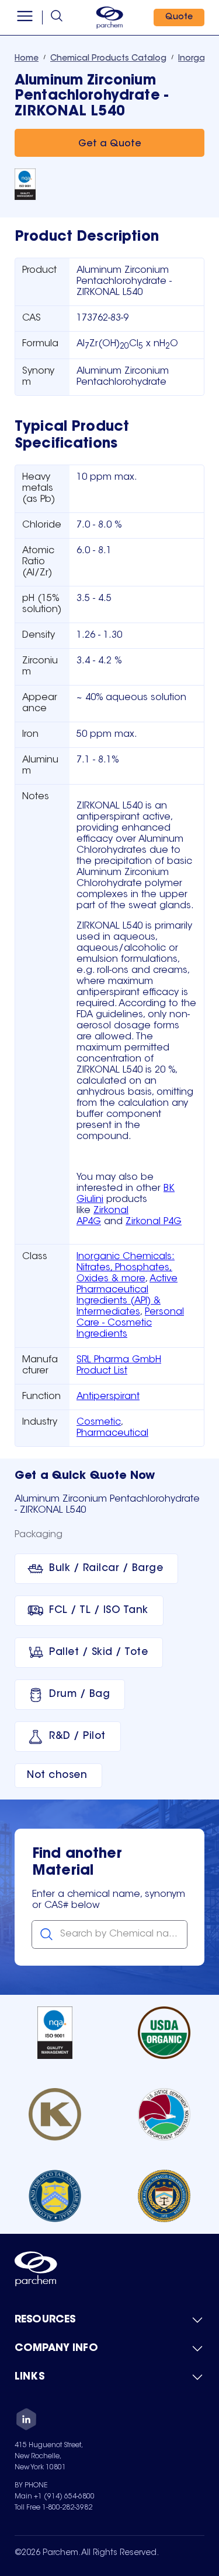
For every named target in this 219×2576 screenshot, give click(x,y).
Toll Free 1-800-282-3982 (53, 2508)
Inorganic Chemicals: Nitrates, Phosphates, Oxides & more (126, 1268)
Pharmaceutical (112, 1433)
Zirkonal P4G (154, 1222)
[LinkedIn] (26, 2421)
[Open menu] (25, 17)
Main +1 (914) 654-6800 (55, 2497)
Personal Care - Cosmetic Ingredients (130, 1323)
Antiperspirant (108, 1397)
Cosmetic (99, 1422)
